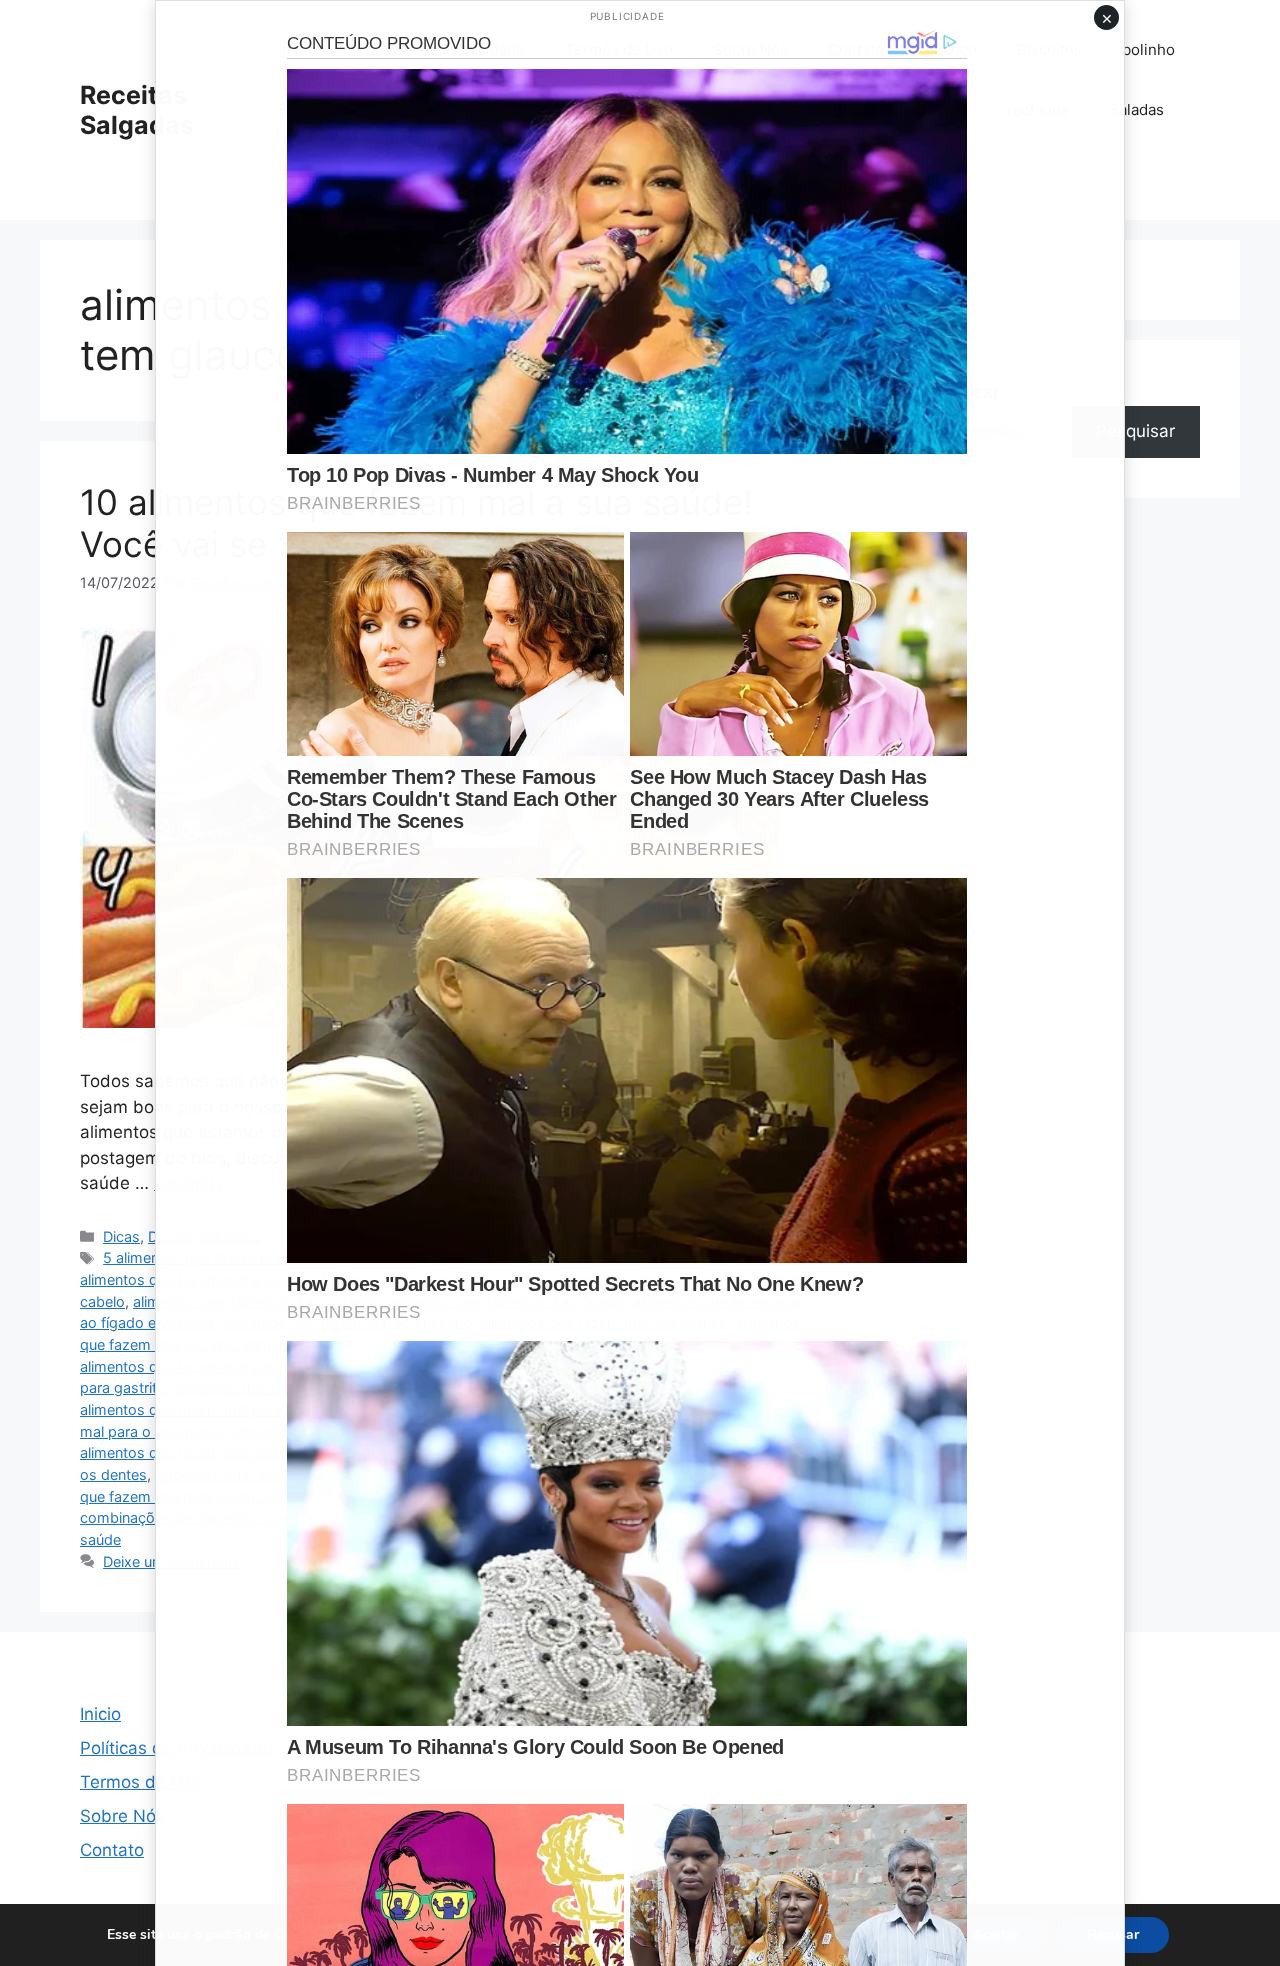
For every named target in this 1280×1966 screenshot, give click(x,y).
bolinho (1148, 49)
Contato (112, 1850)
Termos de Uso (141, 1782)
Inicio (100, 1714)
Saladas (1136, 109)
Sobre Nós (122, 1816)
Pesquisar (1135, 431)
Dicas (121, 1236)
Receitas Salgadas (137, 110)
